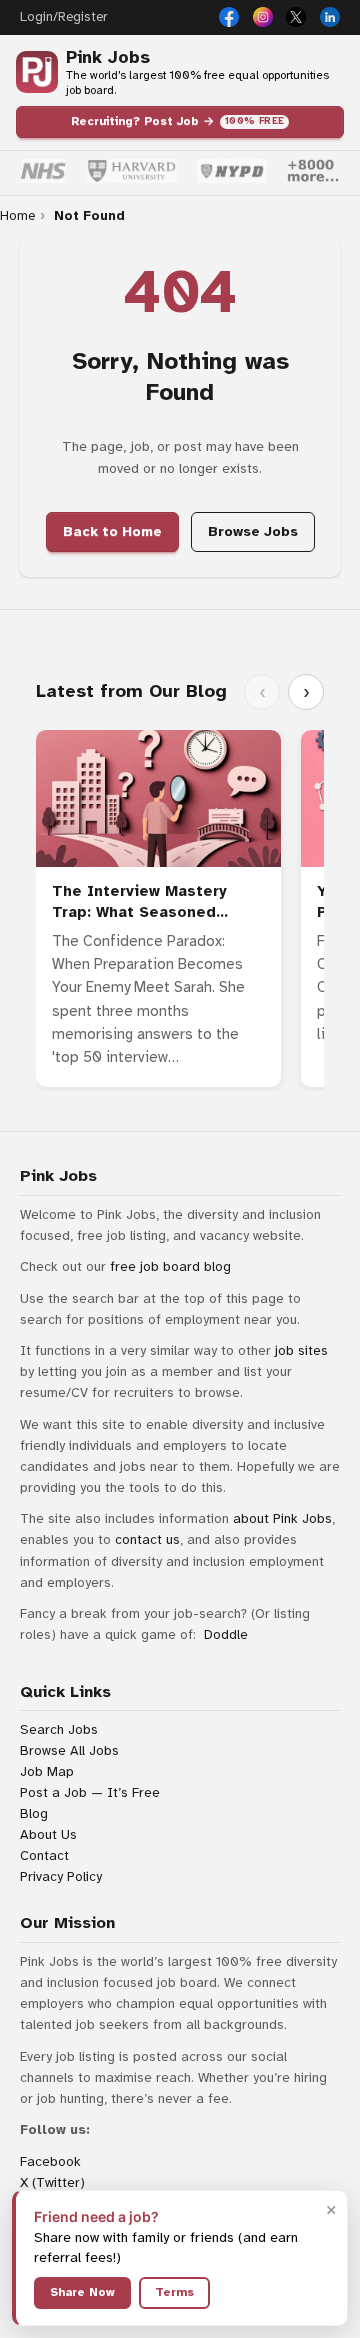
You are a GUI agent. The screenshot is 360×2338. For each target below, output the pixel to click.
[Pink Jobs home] (37, 72)
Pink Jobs (108, 57)
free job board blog (170, 1266)
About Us (48, 1834)
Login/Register (63, 17)
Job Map (47, 1771)
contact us (147, 1539)
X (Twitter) (52, 2182)
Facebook (50, 2161)
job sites (301, 1350)
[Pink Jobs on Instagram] (263, 17)
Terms (174, 2292)
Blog (34, 1813)
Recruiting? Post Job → (178, 121)
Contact (44, 1855)
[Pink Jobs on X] (296, 17)
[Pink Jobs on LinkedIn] (330, 17)
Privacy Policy (61, 1876)
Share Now (82, 2292)
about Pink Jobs (282, 1518)
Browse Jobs (253, 531)
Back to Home (112, 531)
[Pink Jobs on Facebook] (229, 17)
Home (17, 216)
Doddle (226, 1634)
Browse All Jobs (69, 1750)
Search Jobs (59, 1729)
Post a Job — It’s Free (90, 1792)
